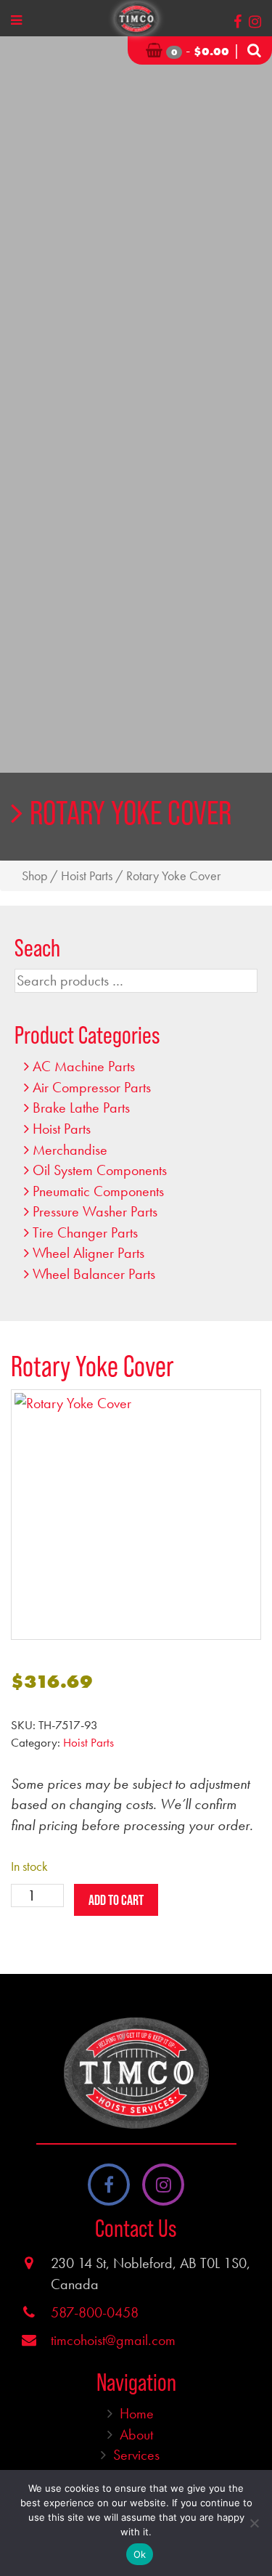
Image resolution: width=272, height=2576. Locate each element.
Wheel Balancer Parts (94, 1274)
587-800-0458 (95, 2312)
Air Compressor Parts (92, 1087)
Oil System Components (100, 1170)
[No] (254, 2523)
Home (137, 2413)
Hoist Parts (87, 876)
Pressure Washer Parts (95, 1211)
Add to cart (116, 1900)
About (136, 2434)
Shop (34, 876)
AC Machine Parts (84, 1066)
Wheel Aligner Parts (88, 1253)
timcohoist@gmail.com (113, 2340)
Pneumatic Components (98, 1191)
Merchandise (70, 1150)
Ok (140, 2554)
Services (136, 2455)
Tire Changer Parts (85, 1232)
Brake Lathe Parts (81, 1108)
